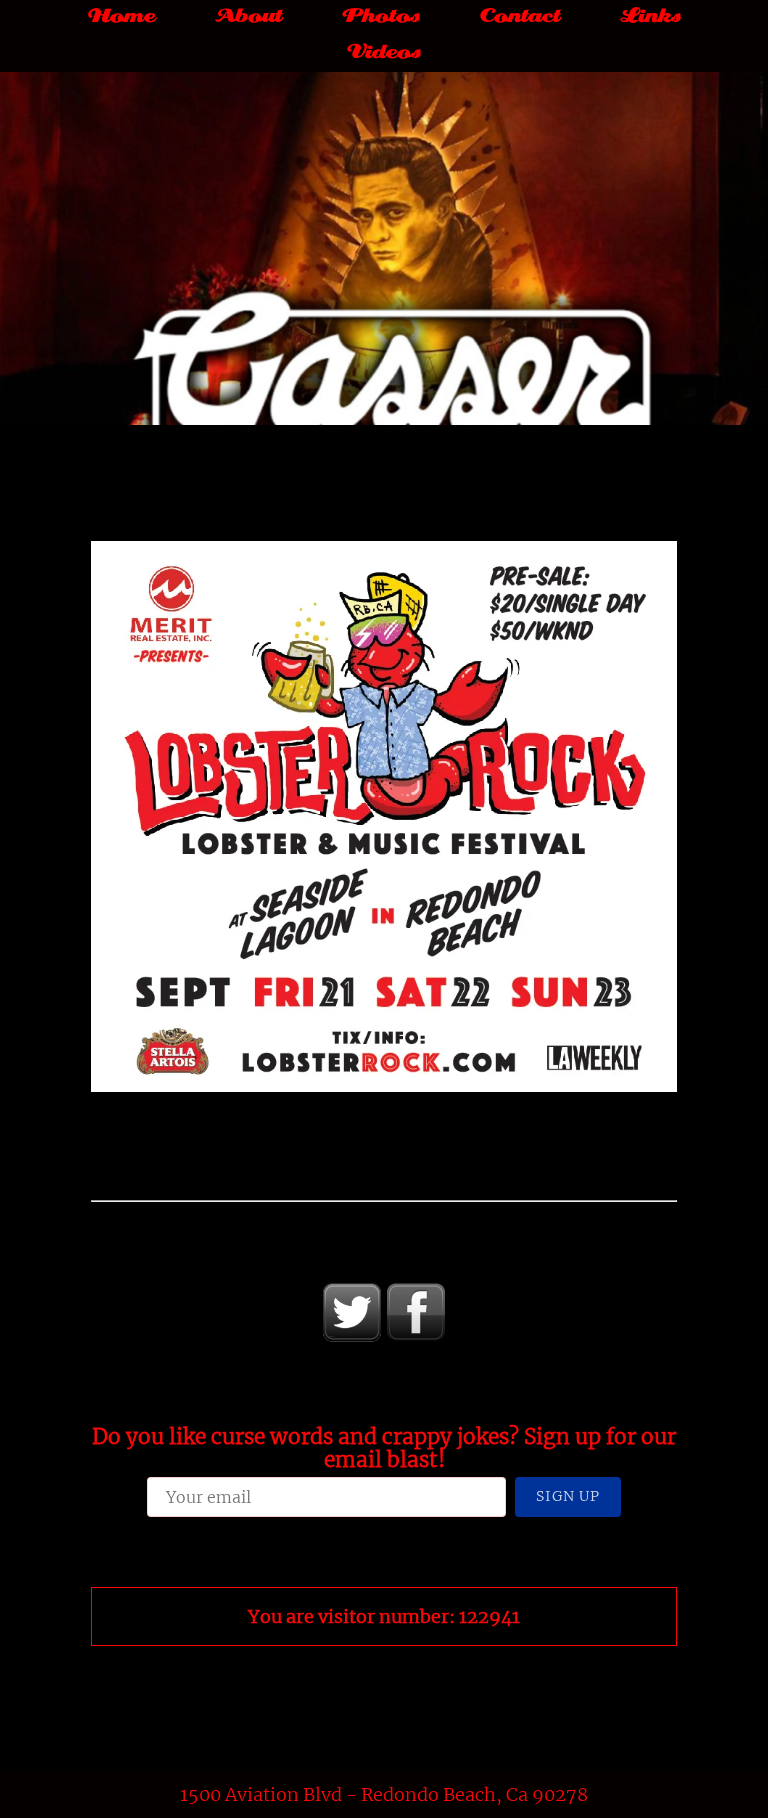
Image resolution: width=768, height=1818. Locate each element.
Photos (381, 17)
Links (650, 17)
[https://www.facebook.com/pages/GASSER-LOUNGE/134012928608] (416, 1313)
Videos (384, 53)
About (248, 17)
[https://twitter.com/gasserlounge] (352, 1313)
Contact (520, 17)
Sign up (568, 1496)
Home (121, 17)
